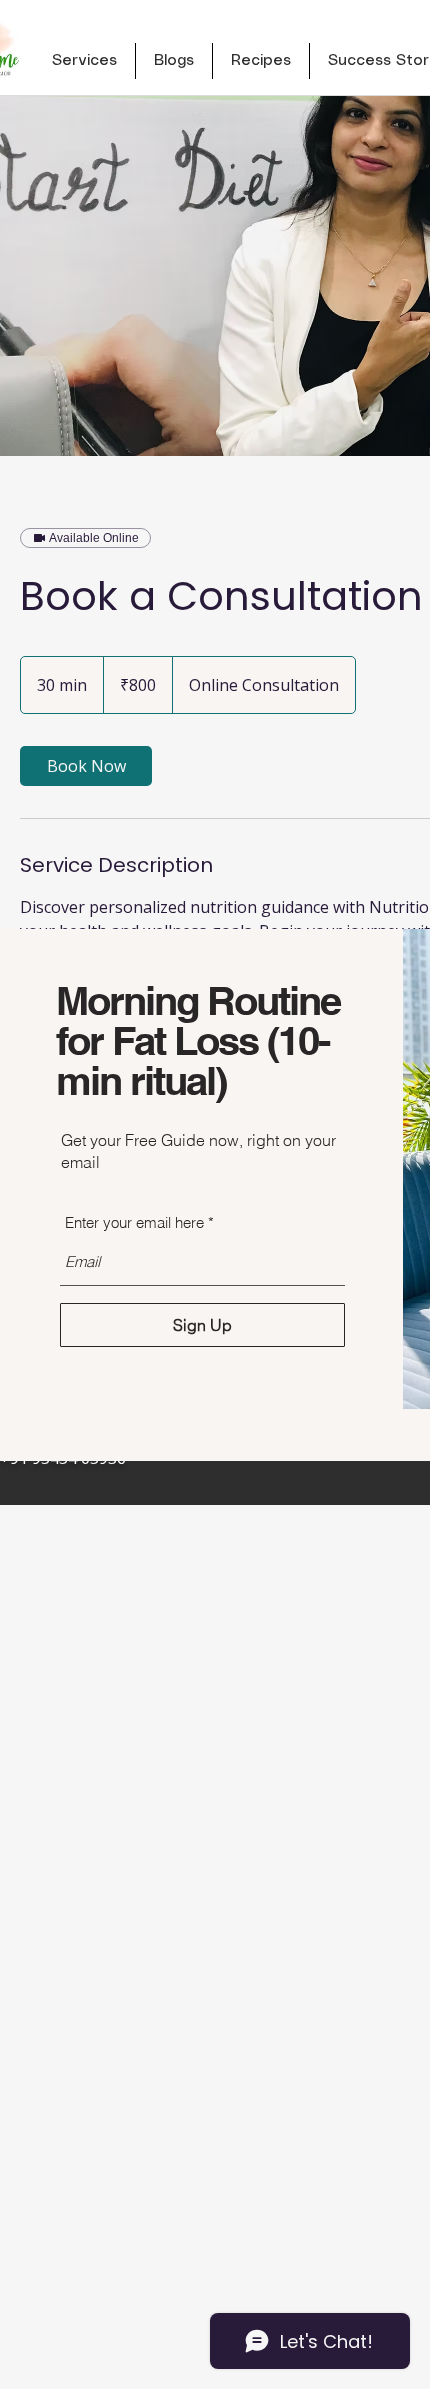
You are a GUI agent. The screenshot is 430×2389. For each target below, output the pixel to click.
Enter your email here (134, 1222)
